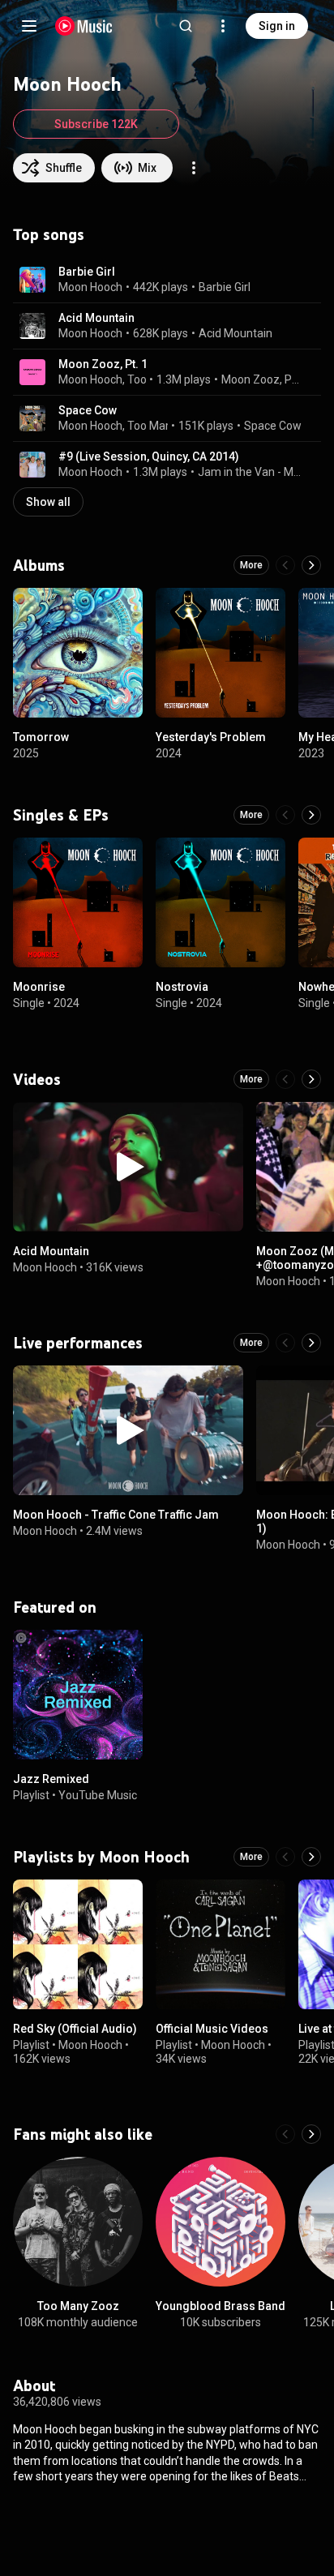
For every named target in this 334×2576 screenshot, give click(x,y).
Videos (37, 1079)
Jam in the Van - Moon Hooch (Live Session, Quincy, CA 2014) (250, 472)
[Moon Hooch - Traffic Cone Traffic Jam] (128, 1430)
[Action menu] (194, 168)
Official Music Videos (212, 2029)
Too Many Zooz (167, 426)
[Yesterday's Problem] (221, 653)
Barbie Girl (87, 272)
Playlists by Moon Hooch (101, 1857)
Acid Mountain (96, 318)
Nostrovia (182, 987)
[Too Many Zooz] (78, 2222)
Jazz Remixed (51, 1779)
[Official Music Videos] (221, 1944)
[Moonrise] (78, 902)
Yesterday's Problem (211, 737)
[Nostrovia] (221, 902)
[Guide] (29, 26)
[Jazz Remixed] (78, 1695)
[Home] (84, 26)
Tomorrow (41, 737)
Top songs (49, 234)
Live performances (78, 1343)
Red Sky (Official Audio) (75, 2029)
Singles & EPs (61, 815)
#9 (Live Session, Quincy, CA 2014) (149, 456)
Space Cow (88, 410)
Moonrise (39, 987)
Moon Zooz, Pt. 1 (103, 364)
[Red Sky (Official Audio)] (78, 1944)
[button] (32, 280)
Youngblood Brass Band (221, 2306)
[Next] (311, 565)
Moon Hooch (90, 287)
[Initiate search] (186, 26)
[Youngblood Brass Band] (221, 2222)
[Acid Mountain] (128, 1167)
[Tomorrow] (78, 653)
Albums (39, 565)
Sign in (277, 26)
